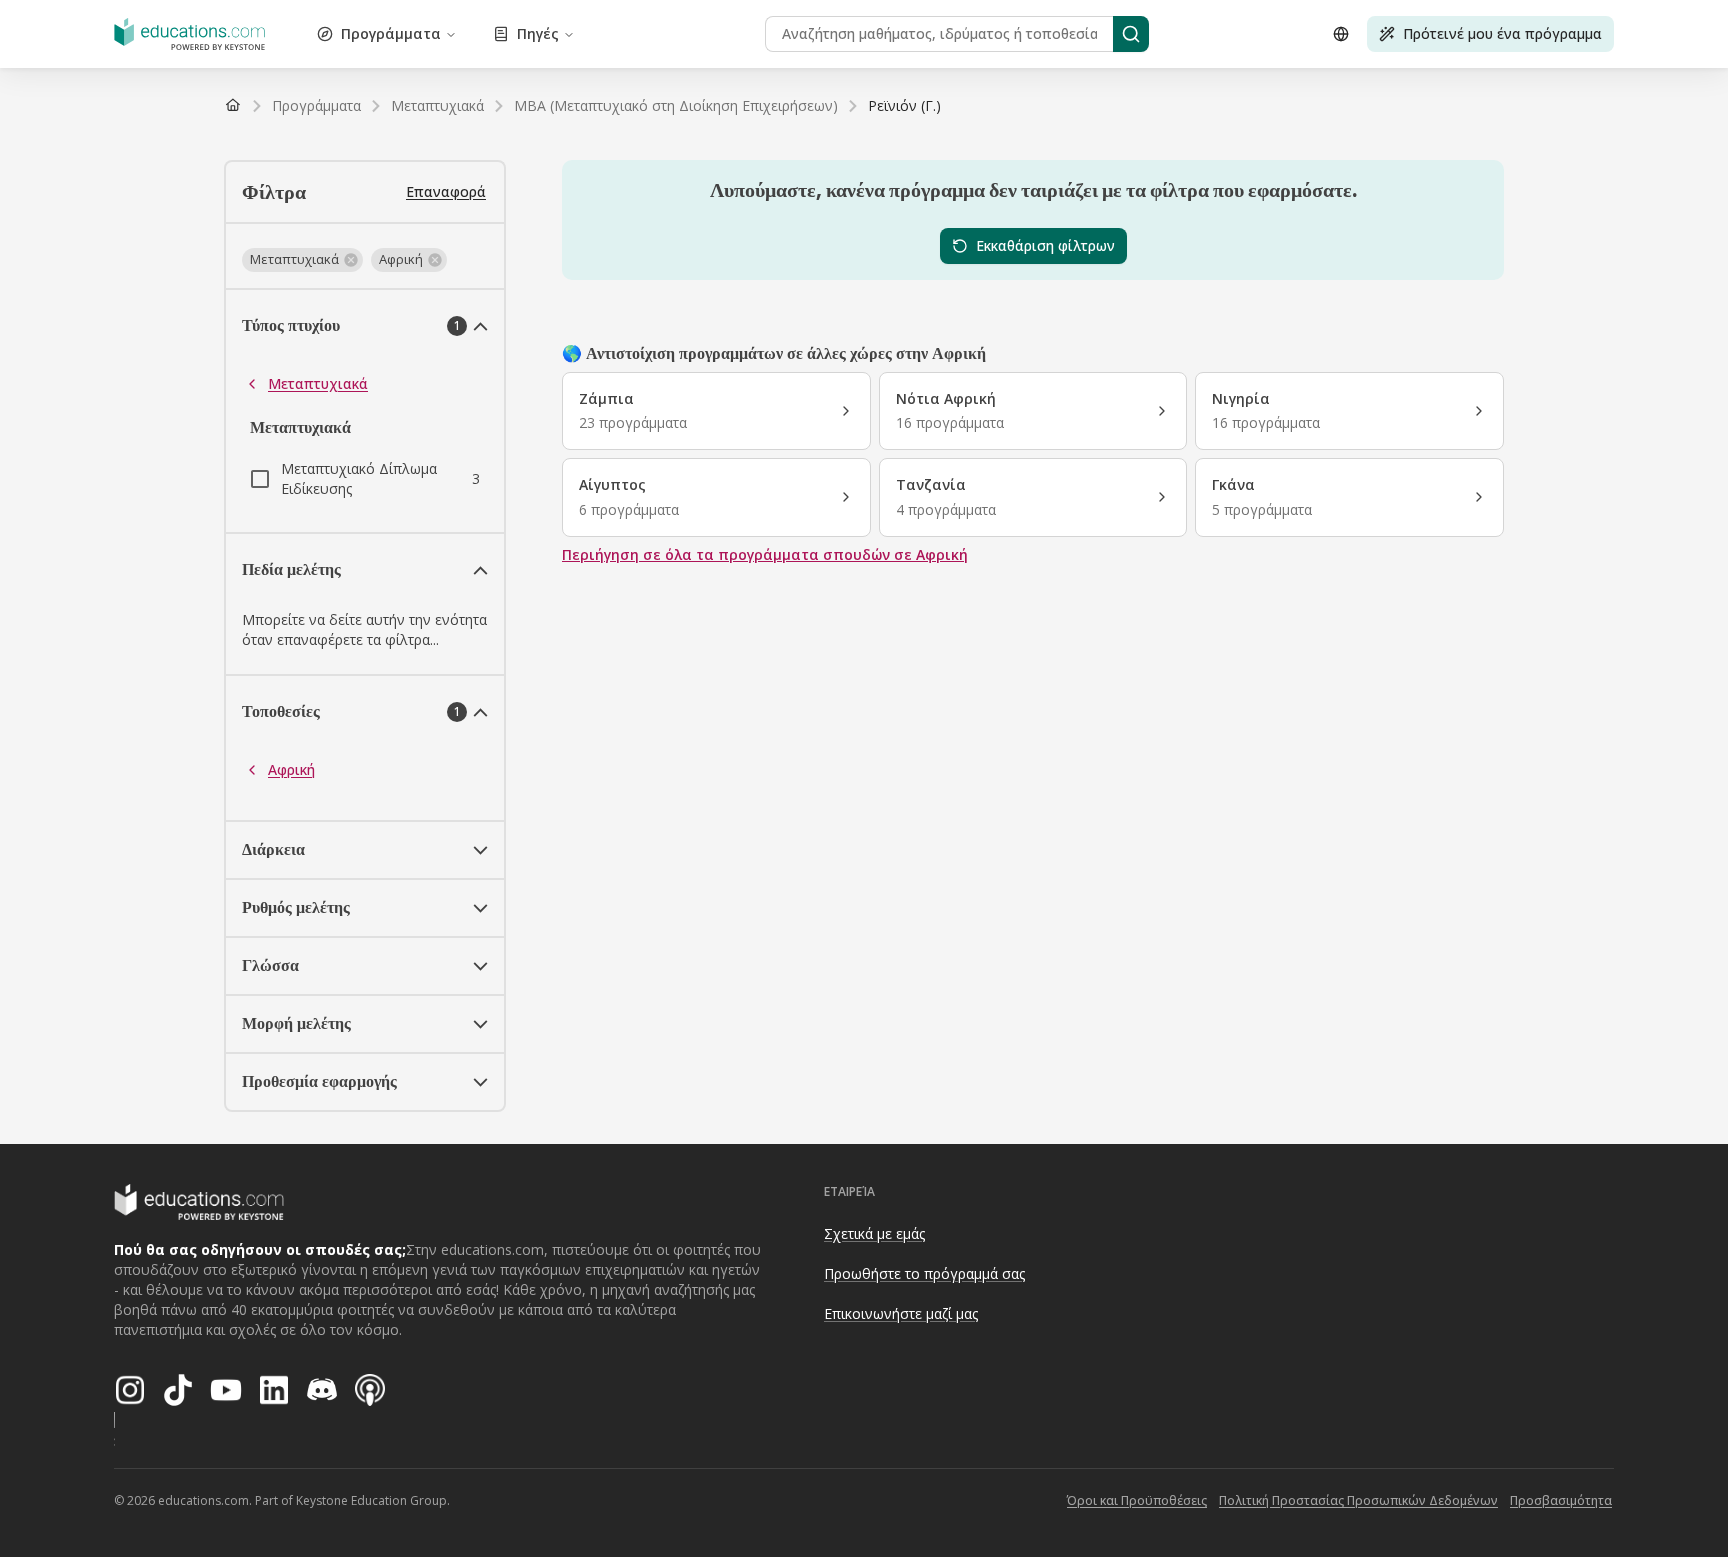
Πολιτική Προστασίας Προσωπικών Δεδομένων (1358, 1500)
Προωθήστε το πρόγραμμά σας (924, 1273)
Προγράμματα (391, 33)
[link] (904, 106)
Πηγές (538, 33)
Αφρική (291, 769)
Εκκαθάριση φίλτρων (1045, 245)
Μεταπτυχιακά (318, 383)
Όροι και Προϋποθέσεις (1137, 1500)
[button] (302, 260)
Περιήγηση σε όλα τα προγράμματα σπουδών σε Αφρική (765, 554)
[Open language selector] (1341, 34)
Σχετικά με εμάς (874, 1233)
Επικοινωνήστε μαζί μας (901, 1313)
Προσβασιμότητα (1561, 1500)
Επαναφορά (446, 191)
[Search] (1131, 34)
